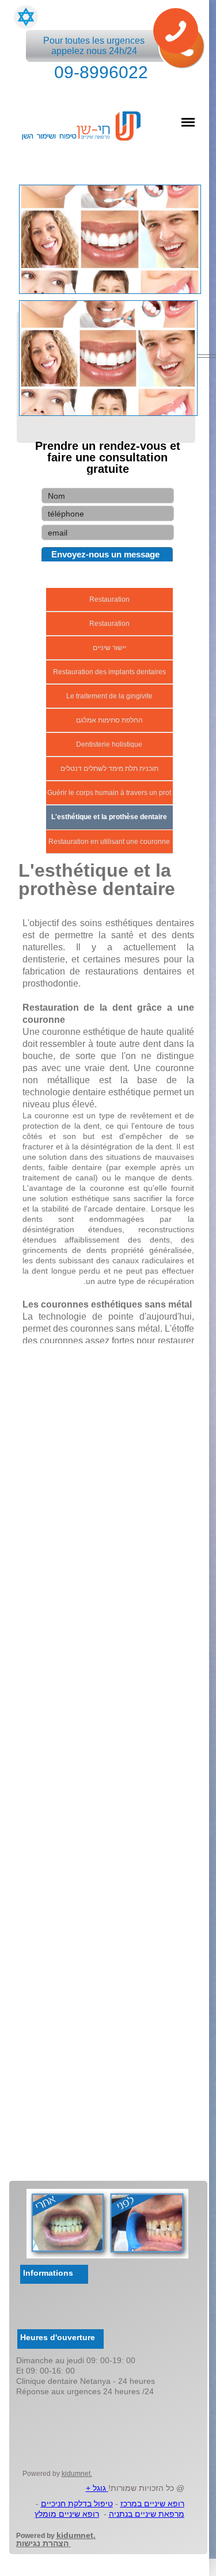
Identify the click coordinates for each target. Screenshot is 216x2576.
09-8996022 (101, 72)
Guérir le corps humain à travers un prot (109, 793)
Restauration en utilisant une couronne (109, 842)
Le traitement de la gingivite (109, 696)
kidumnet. (77, 2474)
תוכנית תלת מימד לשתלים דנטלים (109, 769)
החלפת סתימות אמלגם (109, 720)
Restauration (109, 599)
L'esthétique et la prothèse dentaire (109, 817)
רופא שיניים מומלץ (67, 2514)
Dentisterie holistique (109, 744)
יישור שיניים (109, 648)
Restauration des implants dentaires (109, 672)
